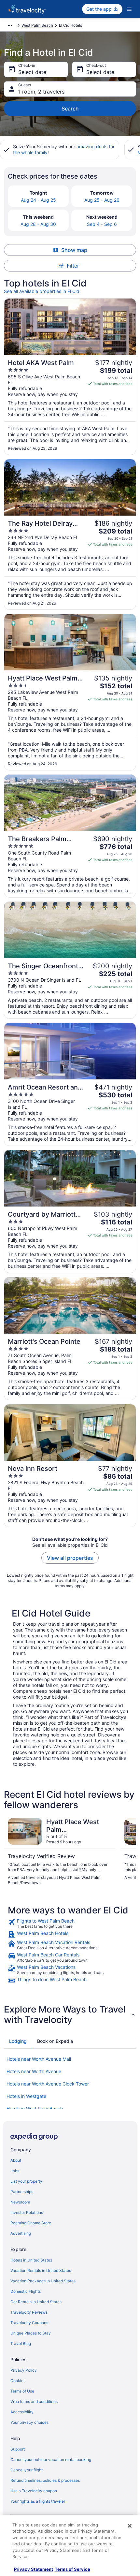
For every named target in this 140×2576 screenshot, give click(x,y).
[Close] (130, 2526)
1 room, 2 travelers (41, 92)
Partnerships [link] (22, 2192)
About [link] (16, 2160)
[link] (70, 1924)
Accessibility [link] (22, 2412)
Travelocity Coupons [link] (29, 2323)
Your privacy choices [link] (29, 2422)
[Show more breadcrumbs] (10, 25)
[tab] (18, 2041)
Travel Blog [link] (21, 2343)
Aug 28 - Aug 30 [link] (38, 224)
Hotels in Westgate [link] (26, 2096)
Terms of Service (72, 2569)
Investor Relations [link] (27, 2212)
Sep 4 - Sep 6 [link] (102, 224)
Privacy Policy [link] (24, 2370)
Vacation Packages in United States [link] (43, 2281)
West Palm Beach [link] (37, 25)
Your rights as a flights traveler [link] (38, 2501)
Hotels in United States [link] (31, 2260)
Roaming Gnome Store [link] (31, 2223)
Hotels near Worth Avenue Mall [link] (39, 2059)
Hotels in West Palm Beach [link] (35, 2108)
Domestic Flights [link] (26, 2291)
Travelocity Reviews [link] (29, 2312)
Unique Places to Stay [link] (31, 2333)
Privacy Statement (34, 2569)
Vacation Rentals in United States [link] (41, 2270)
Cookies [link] (18, 2381)
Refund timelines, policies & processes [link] (45, 2480)
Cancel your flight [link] (27, 2470)
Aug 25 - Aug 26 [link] (102, 200)
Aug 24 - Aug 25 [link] (38, 200)
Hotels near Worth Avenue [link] (34, 2071)
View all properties (70, 1558)
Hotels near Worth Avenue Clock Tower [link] (48, 2084)
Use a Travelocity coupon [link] (34, 2491)
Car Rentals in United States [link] (36, 2302)
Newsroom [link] (20, 2202)
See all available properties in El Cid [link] (42, 291)
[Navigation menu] (129, 9)
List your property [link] (26, 2181)
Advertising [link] (21, 2233)
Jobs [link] (15, 2171)
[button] (70, 2014)
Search (70, 109)
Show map (74, 250)
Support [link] (18, 2449)
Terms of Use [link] (22, 2391)
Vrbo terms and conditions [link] (34, 2401)
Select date (32, 72)
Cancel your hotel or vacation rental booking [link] (51, 2459)
